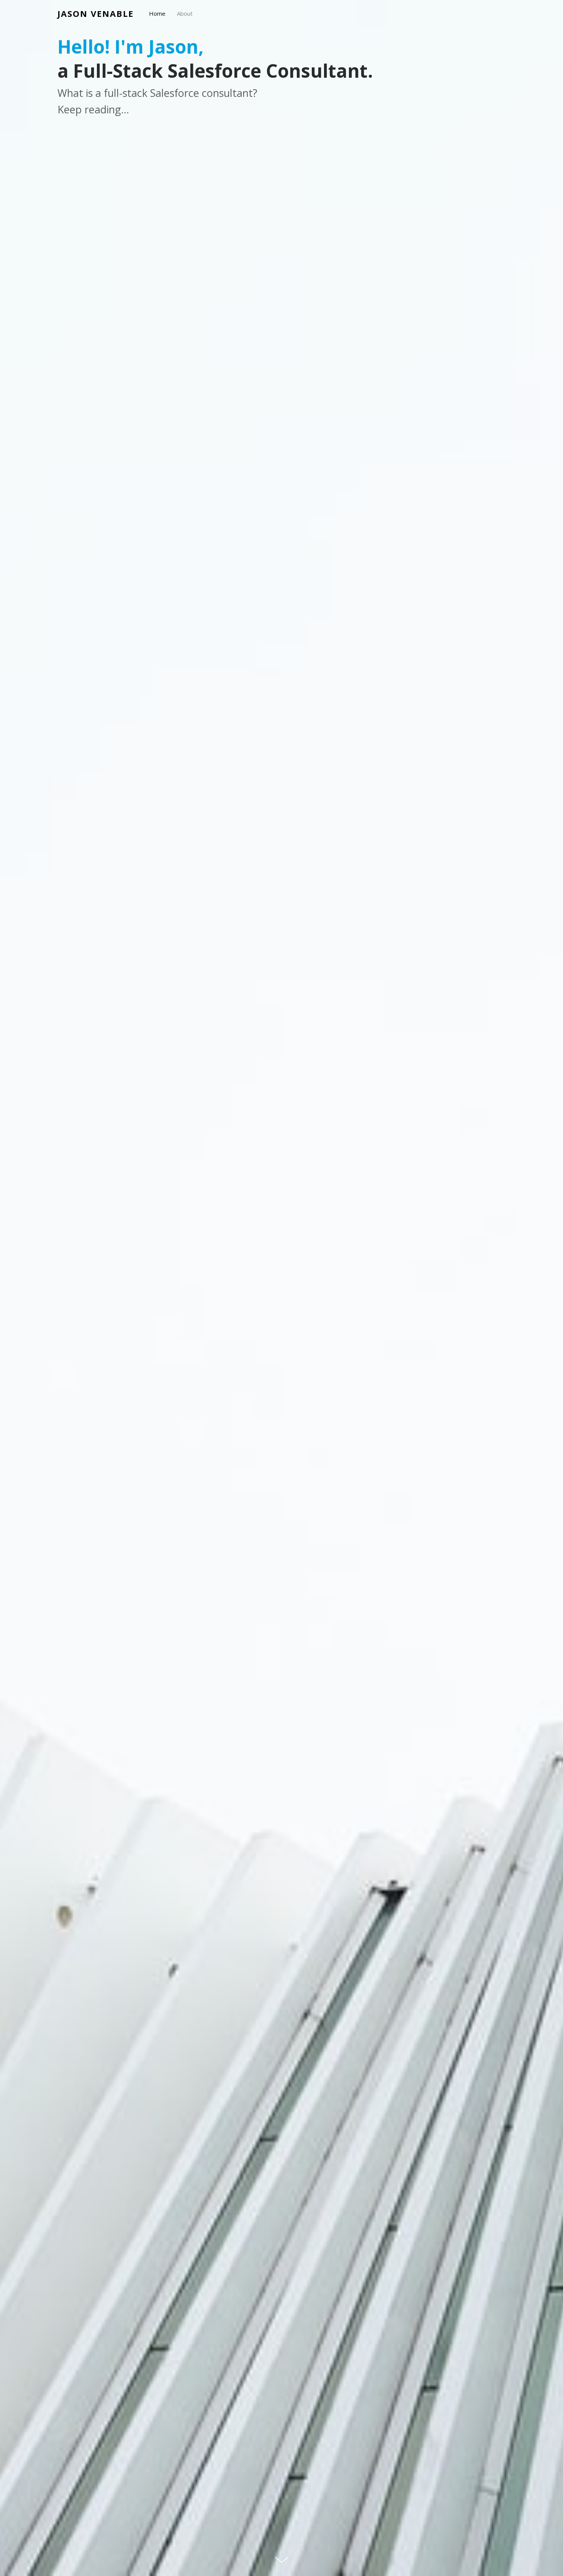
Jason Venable (96, 13)
